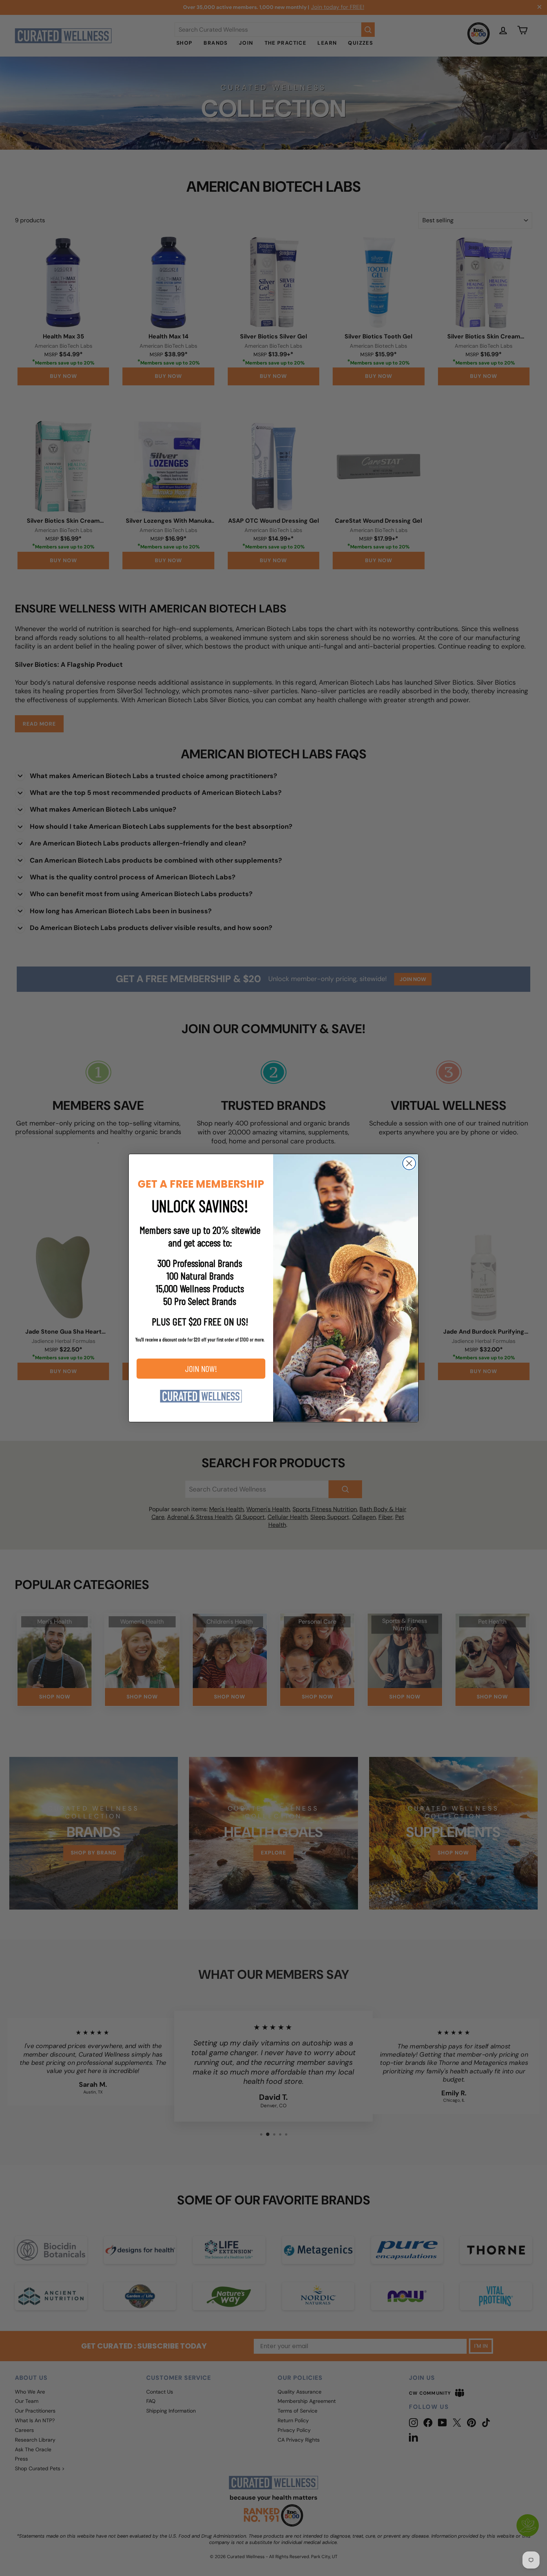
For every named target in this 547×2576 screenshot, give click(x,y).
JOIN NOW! (201, 1368)
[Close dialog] (409, 1163)
